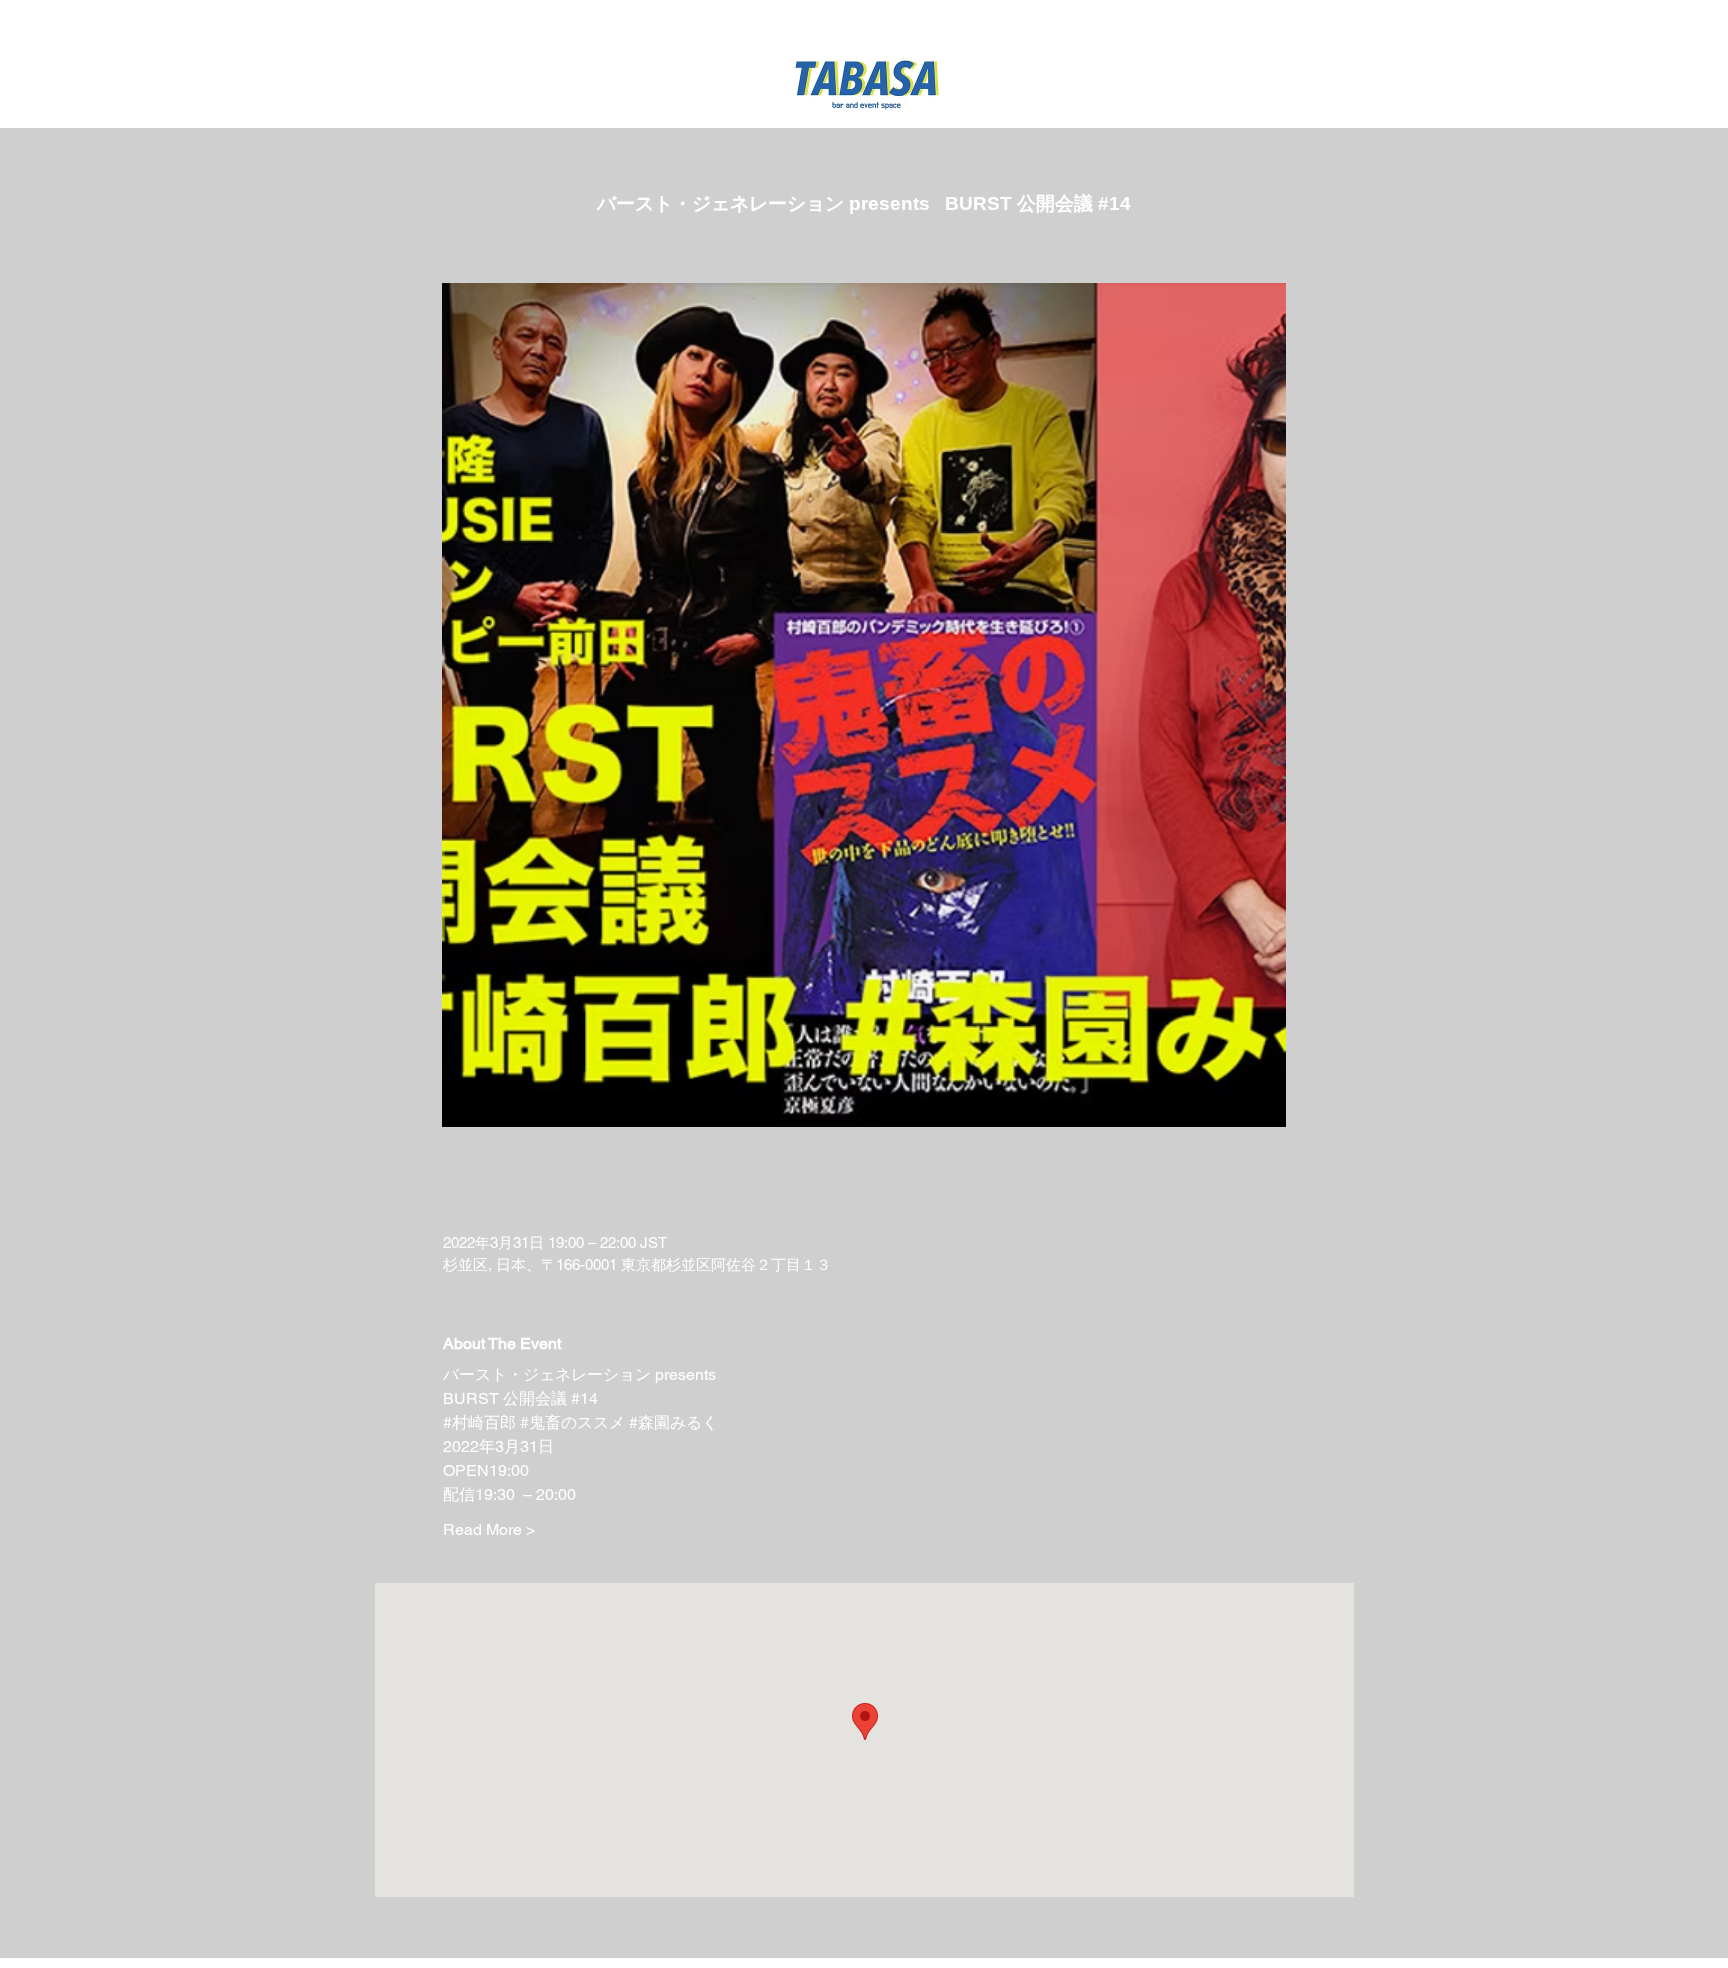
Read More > (489, 1529)
